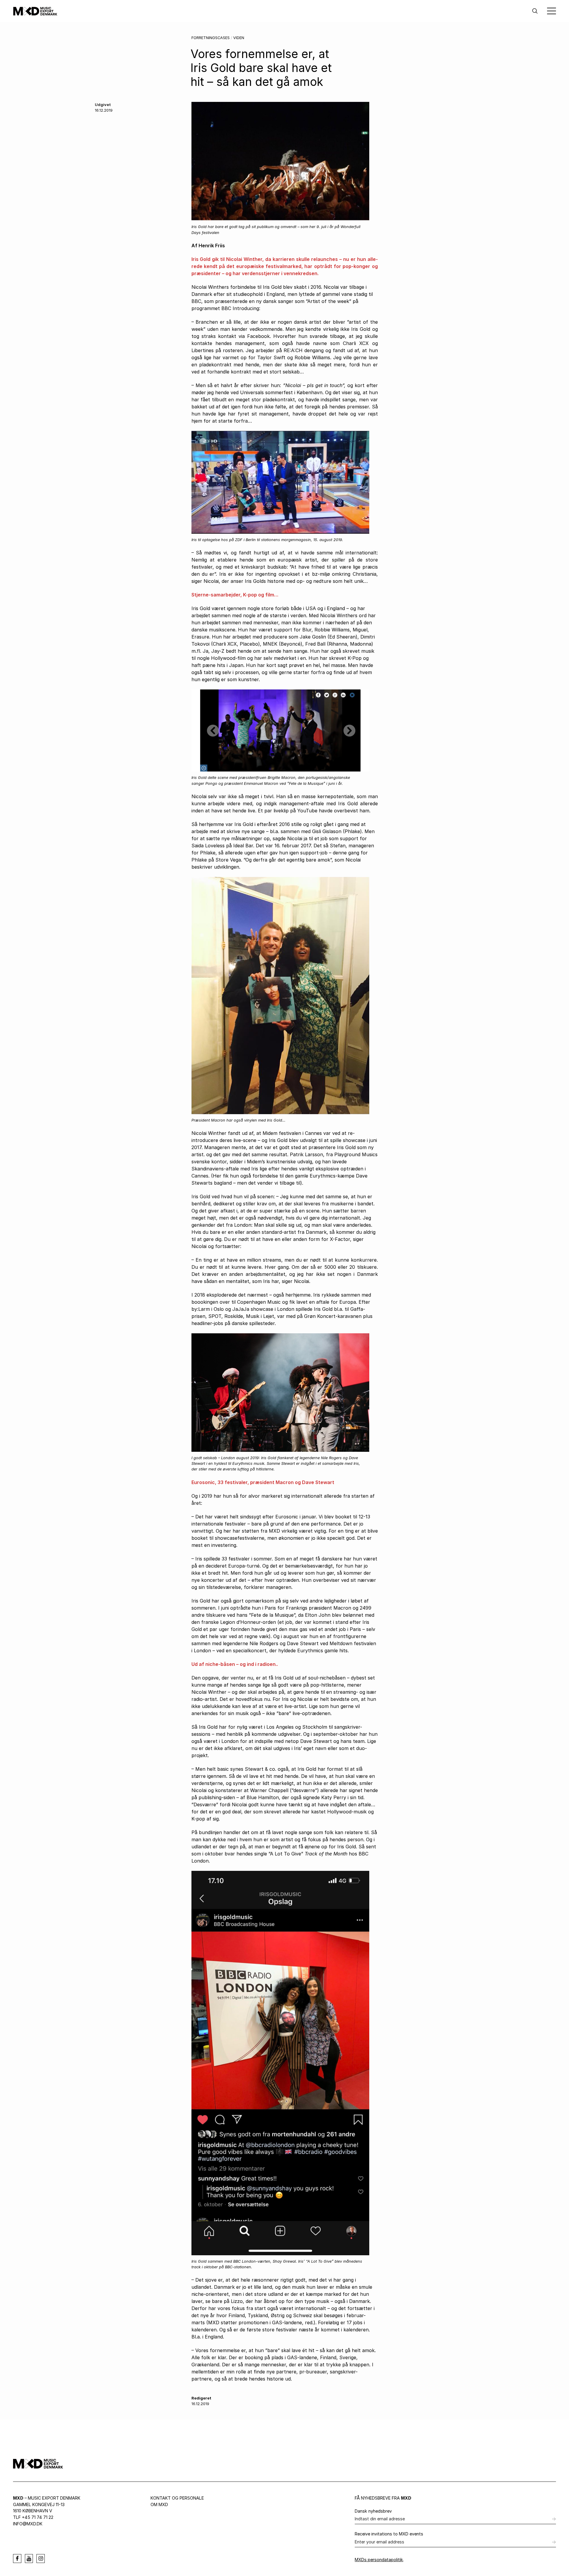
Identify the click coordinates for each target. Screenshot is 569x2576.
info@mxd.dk (28, 2524)
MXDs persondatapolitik (379, 2560)
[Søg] (535, 11)
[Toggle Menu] (552, 11)
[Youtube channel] (29, 2559)
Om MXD (159, 2504)
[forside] (35, 11)
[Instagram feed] (41, 2559)
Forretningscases (211, 38)
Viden (239, 38)
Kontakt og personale (177, 2498)
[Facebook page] (17, 2559)
